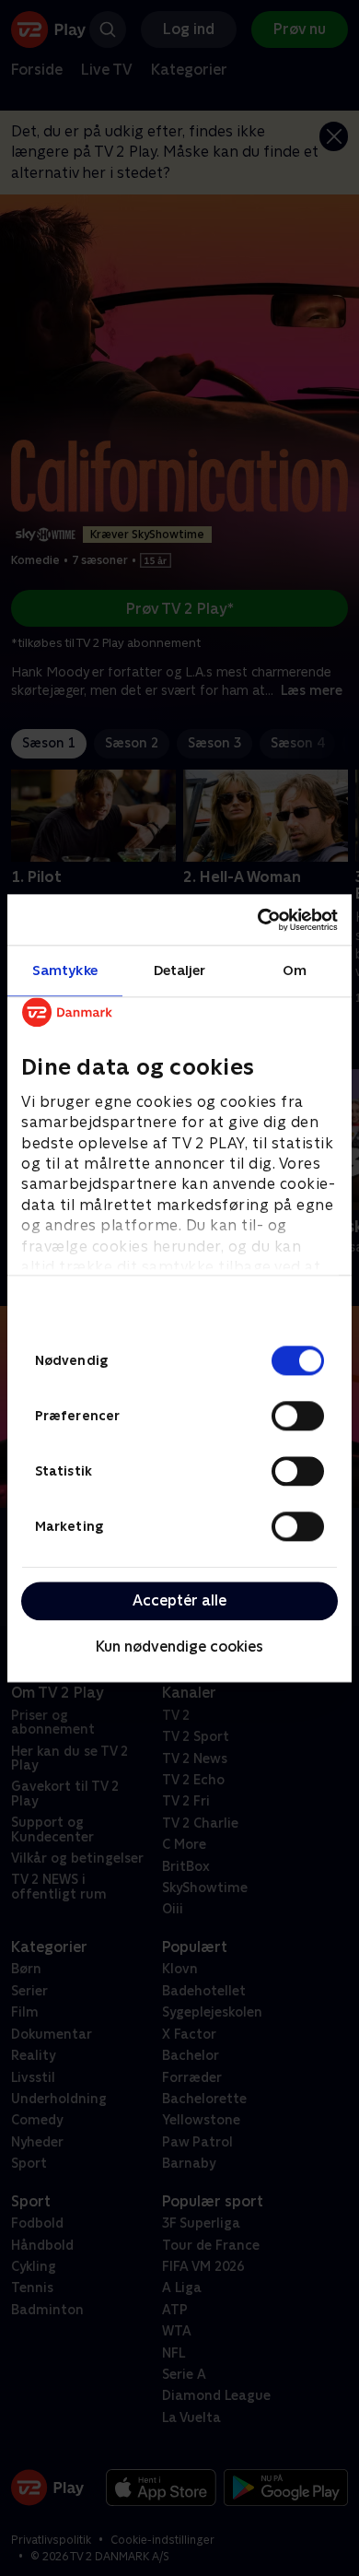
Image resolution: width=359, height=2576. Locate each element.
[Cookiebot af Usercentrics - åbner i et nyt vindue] (258, 920)
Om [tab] (295, 970)
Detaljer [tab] (180, 970)
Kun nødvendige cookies (179, 1647)
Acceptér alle (179, 1600)
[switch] (298, 1416)
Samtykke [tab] (65, 970)
